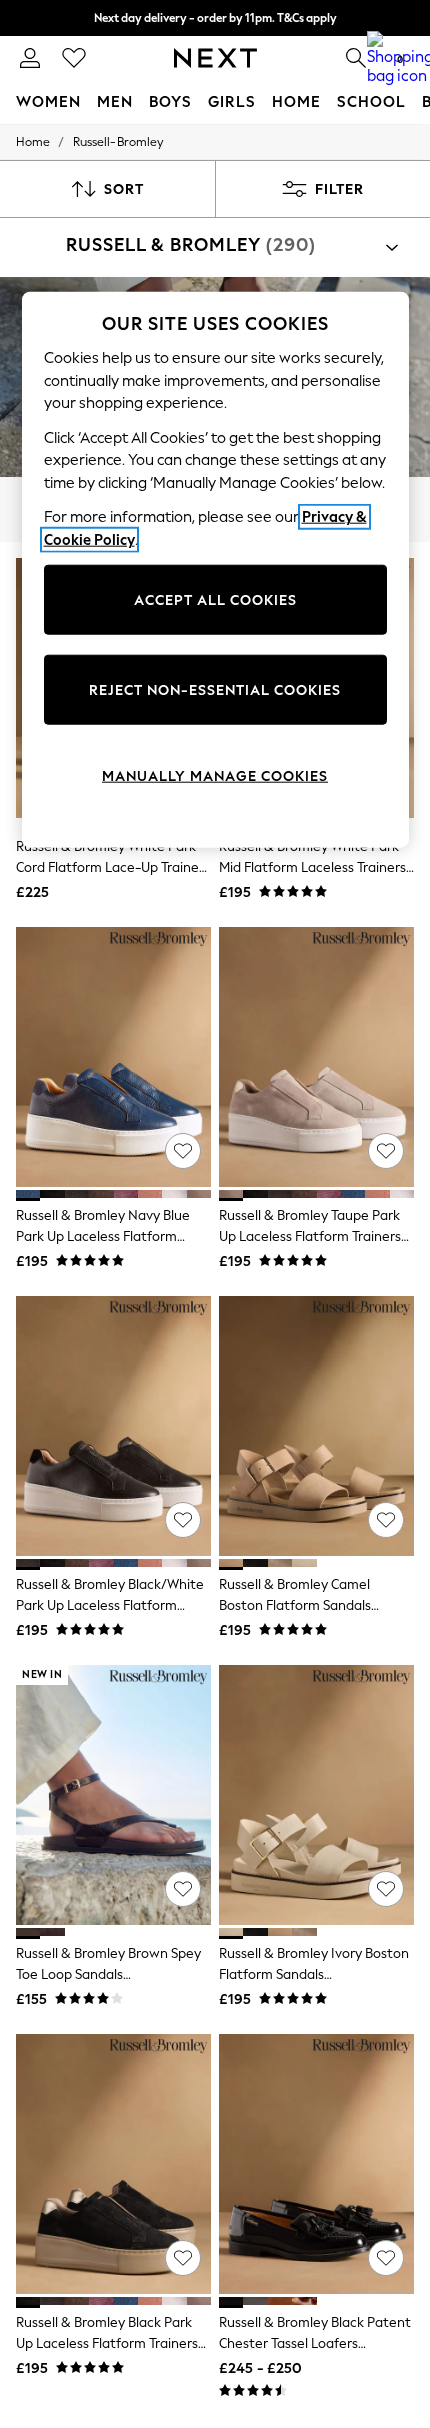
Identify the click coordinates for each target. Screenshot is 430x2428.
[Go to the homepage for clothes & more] (215, 58)
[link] (30, 58)
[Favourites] (74, 58)
